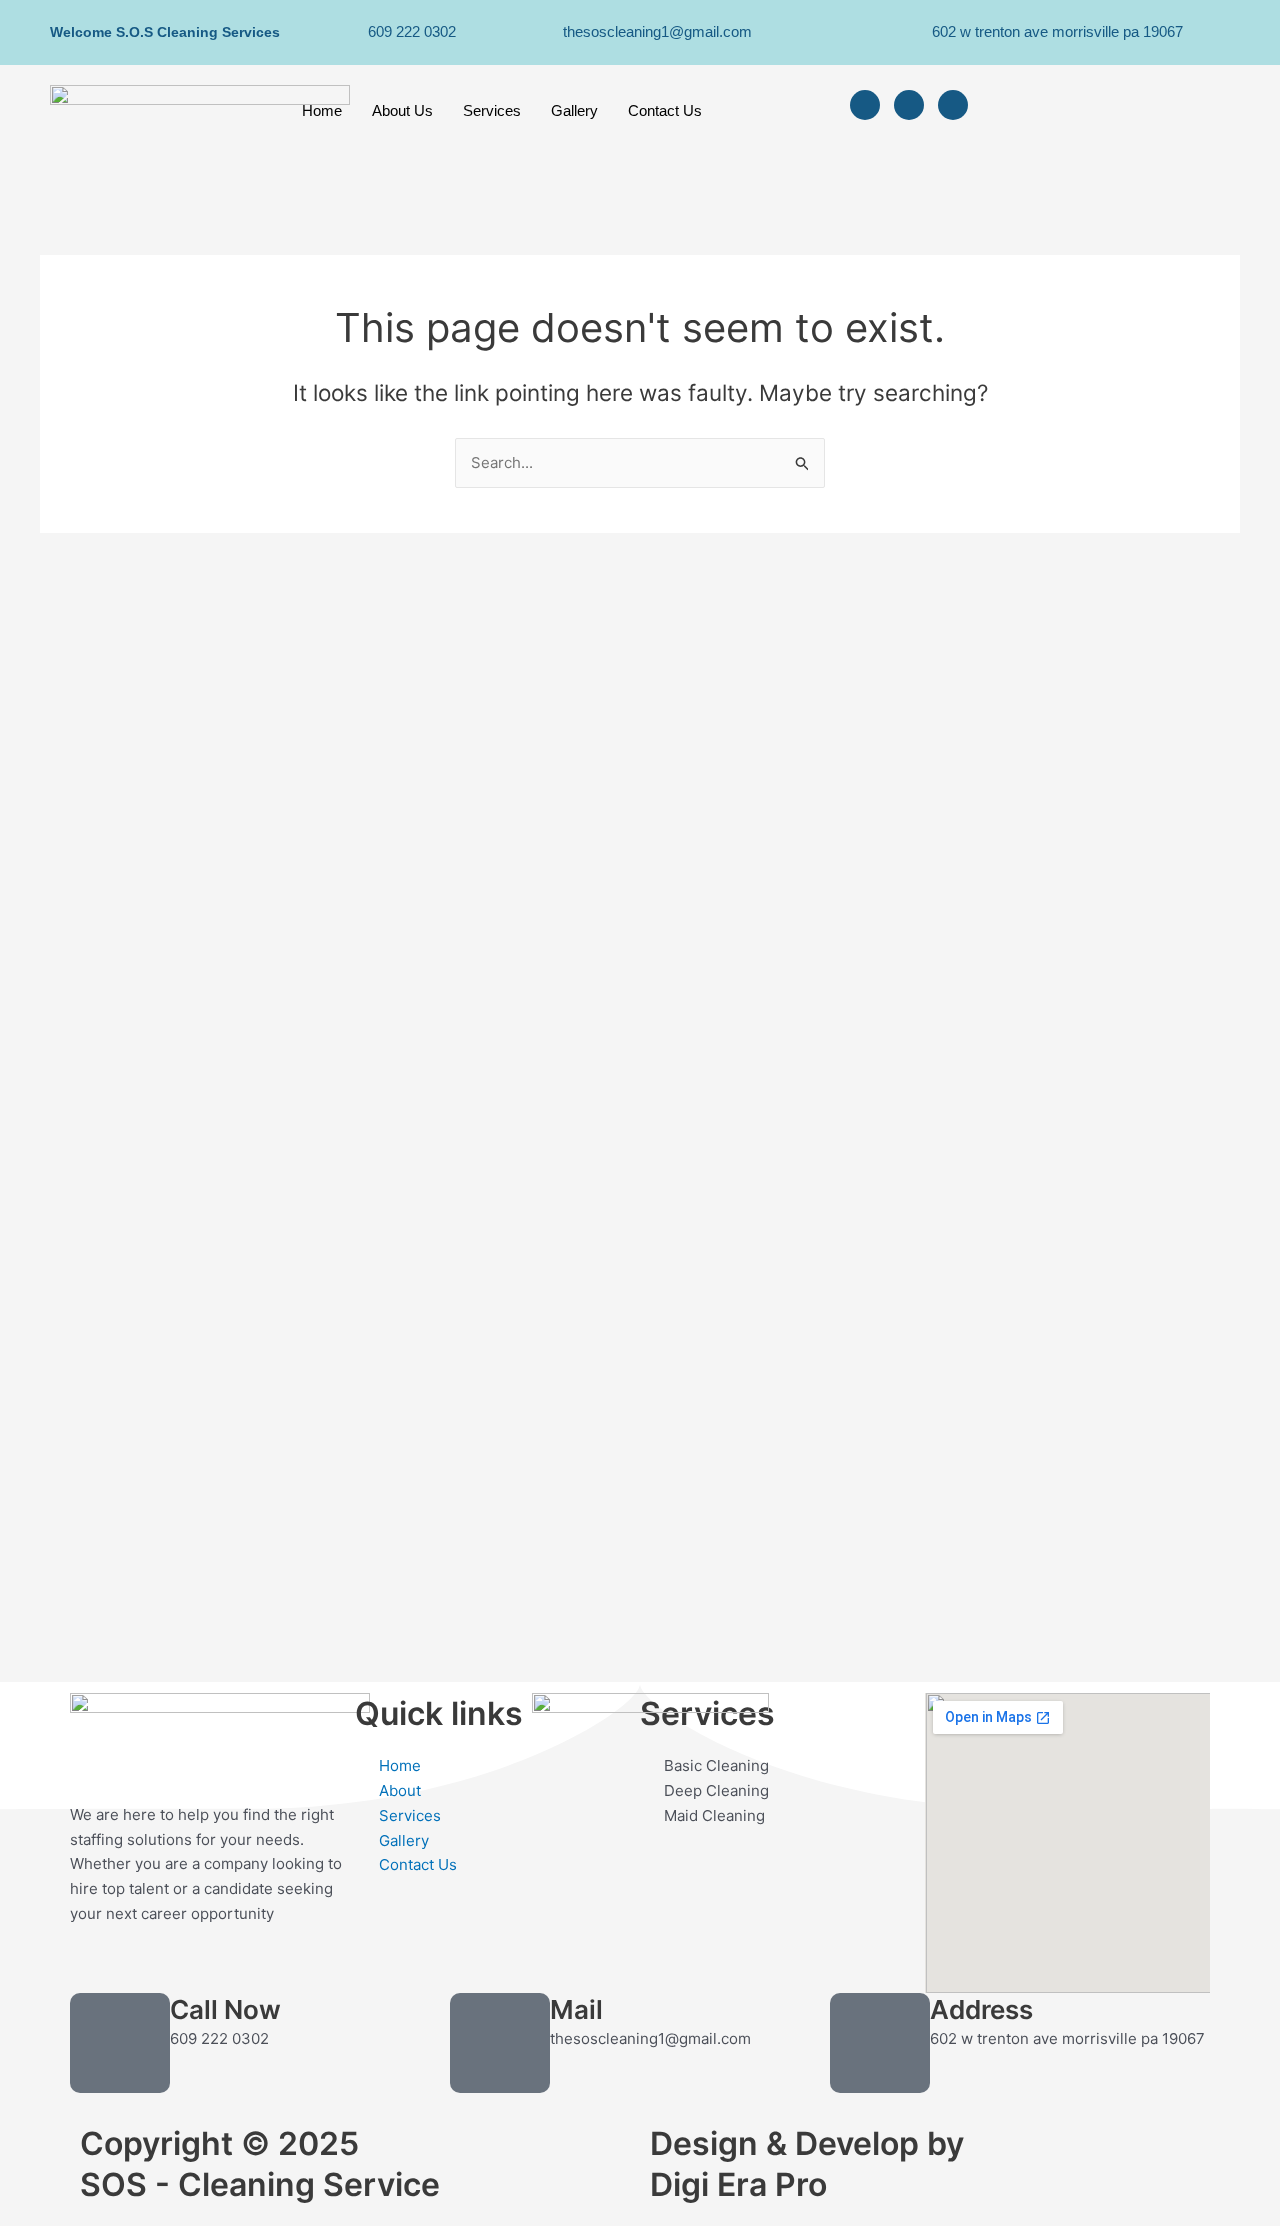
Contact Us (665, 110)
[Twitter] (909, 105)
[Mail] (500, 2043)
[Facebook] (865, 105)
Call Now (225, 2009)
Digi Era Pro (738, 2184)
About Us (402, 110)
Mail (576, 2009)
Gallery (574, 110)
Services (492, 110)
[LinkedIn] (953, 105)
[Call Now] (120, 2043)
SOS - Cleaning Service (260, 2184)
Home (322, 110)
